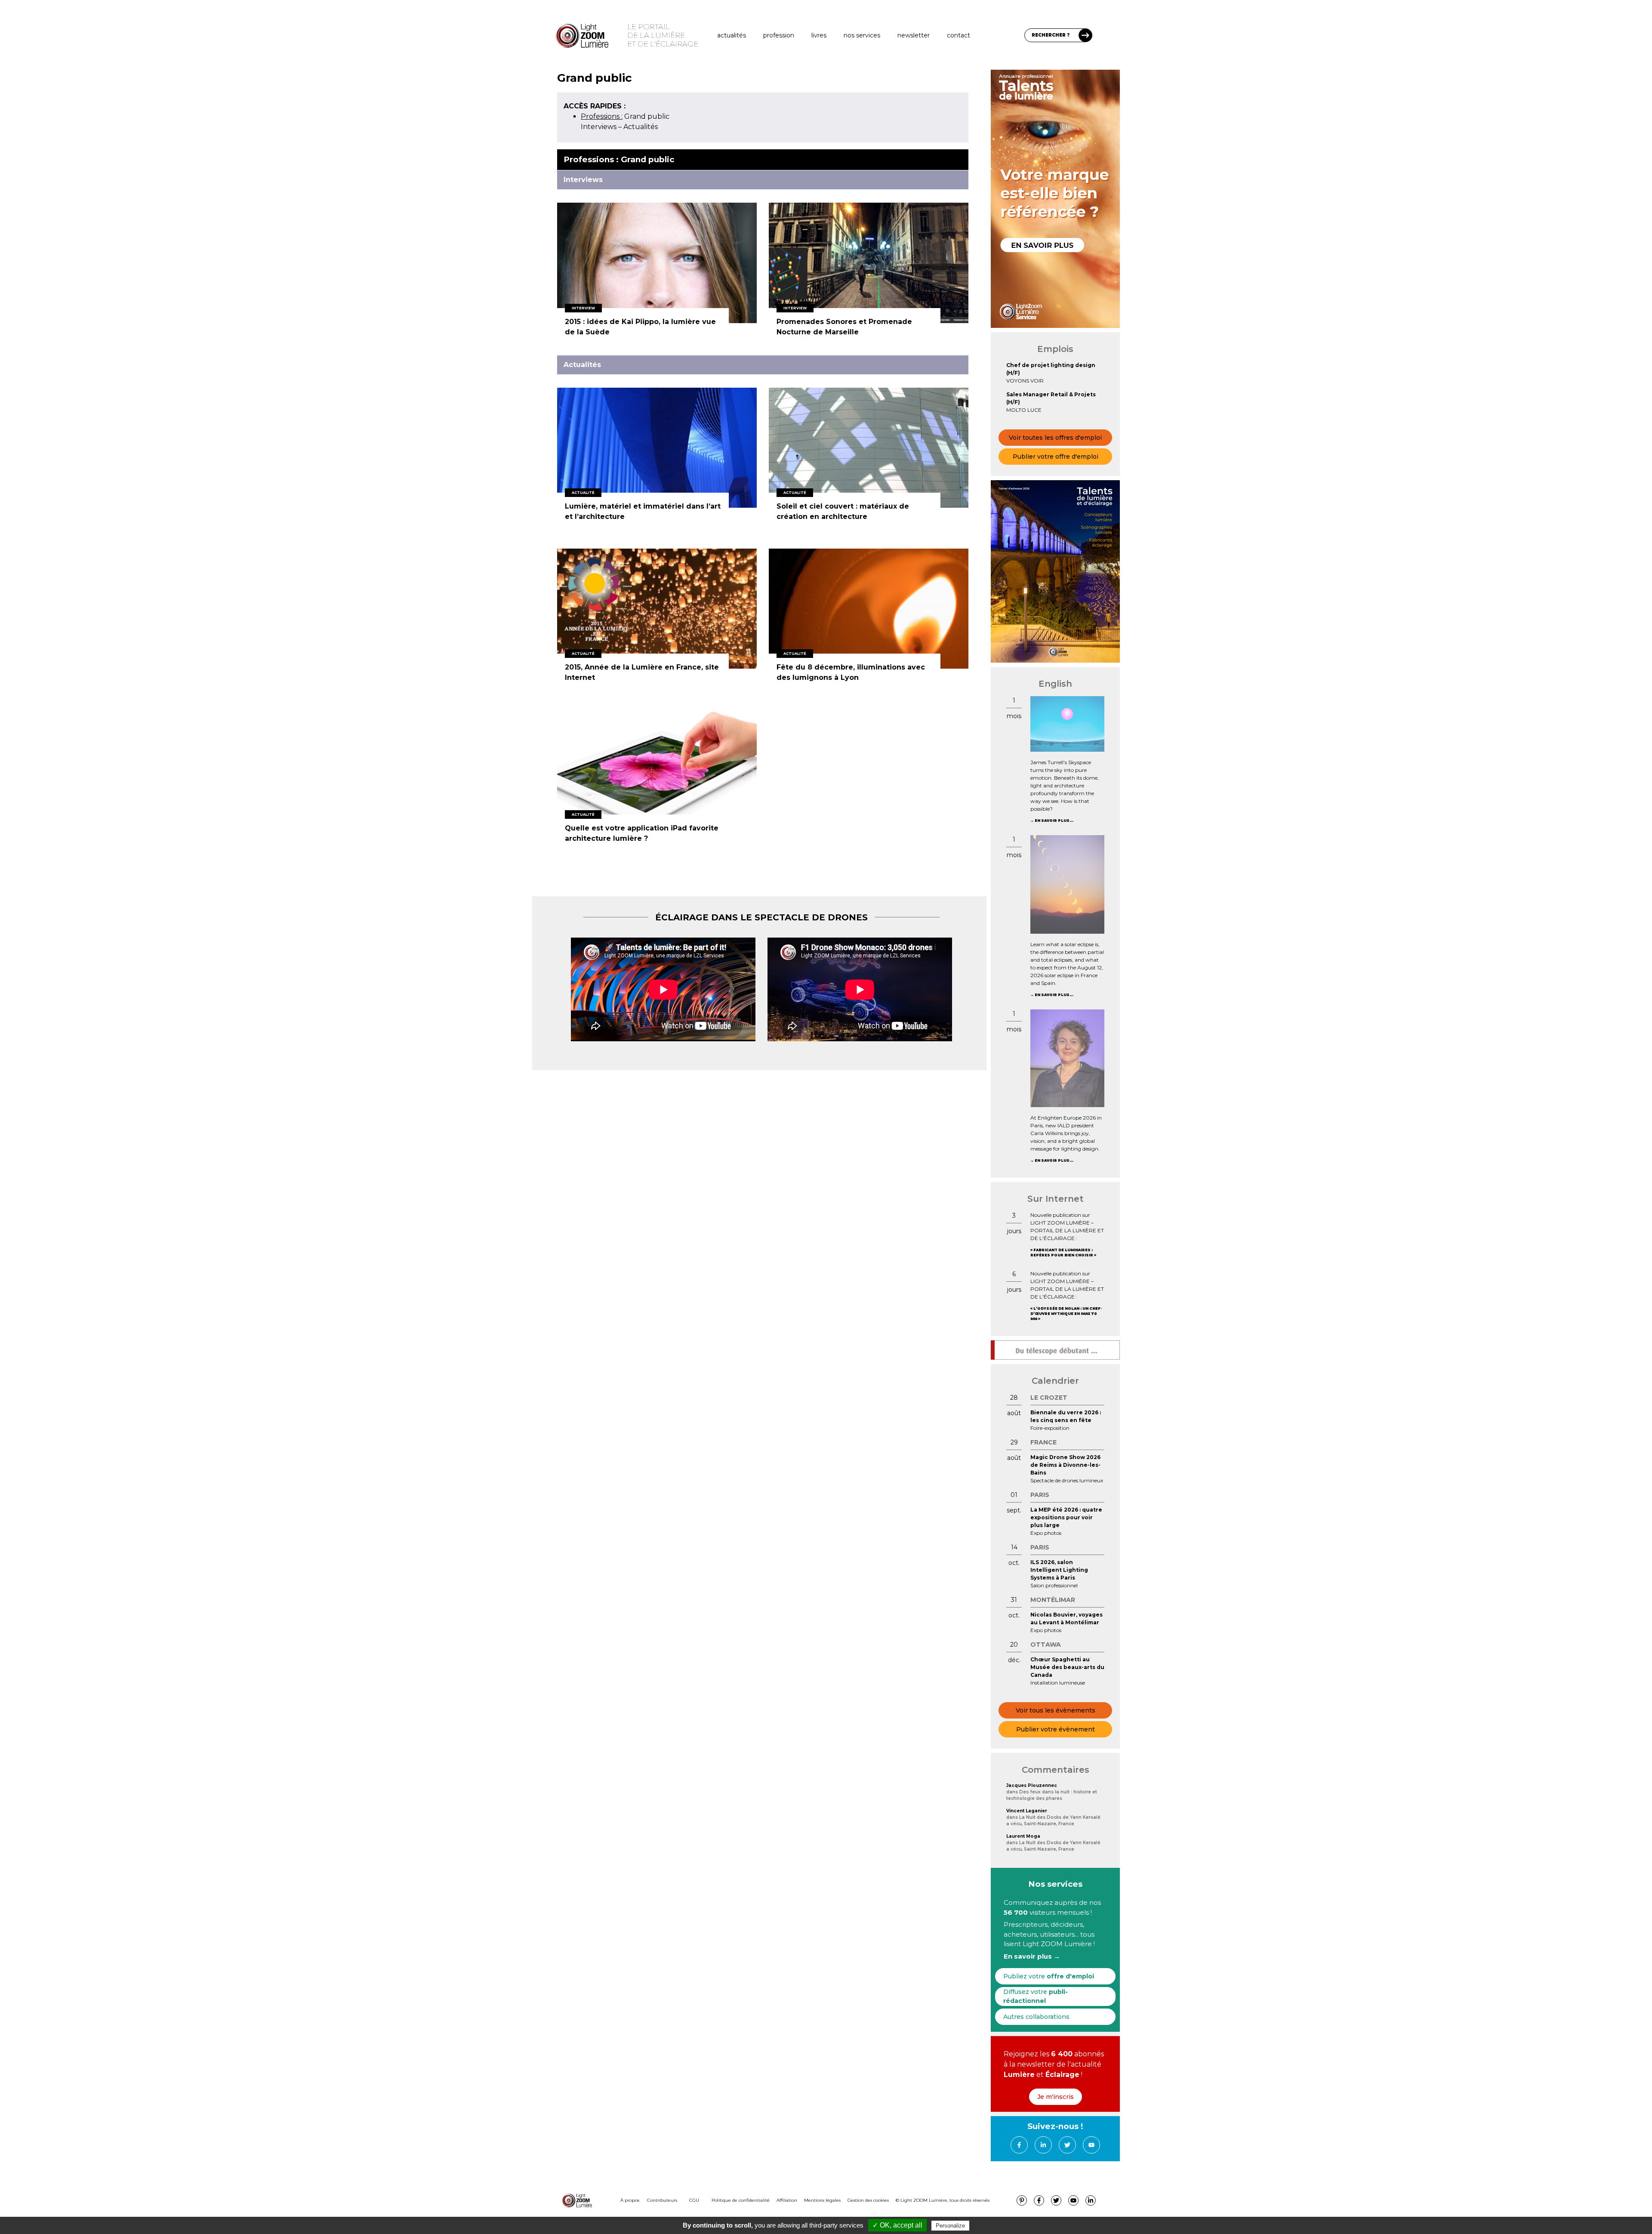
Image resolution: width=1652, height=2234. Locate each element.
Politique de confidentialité (741, 2200)
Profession (779, 35)
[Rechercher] (1085, 35)
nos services (862, 35)
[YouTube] (1091, 2145)
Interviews (599, 127)
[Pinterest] (1022, 2200)
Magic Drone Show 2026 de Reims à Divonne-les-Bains (1065, 1465)
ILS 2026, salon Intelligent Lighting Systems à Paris (1059, 1570)
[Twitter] (1067, 2145)
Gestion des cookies (868, 2200)
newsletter (914, 35)
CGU (694, 2200)
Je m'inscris (1056, 2097)
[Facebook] (1019, 2145)
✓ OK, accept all (897, 2225)
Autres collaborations (1036, 2017)
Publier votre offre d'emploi (1056, 457)
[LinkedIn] (1043, 2145)
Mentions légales (822, 2200)
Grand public (625, 116)
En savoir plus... (1054, 821)
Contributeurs (662, 2200)
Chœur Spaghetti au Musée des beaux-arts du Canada (1067, 1667)
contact (959, 35)
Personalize (950, 2226)
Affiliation (787, 2200)
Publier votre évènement (1056, 1729)
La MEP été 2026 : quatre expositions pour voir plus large (1066, 1517)
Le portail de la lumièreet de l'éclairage (663, 35)
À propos (630, 2200)
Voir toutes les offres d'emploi (1055, 438)
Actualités (732, 35)
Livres (819, 35)
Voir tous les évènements (1056, 1710)
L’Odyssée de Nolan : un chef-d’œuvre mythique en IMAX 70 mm (1066, 1314)
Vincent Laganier (1027, 1811)
